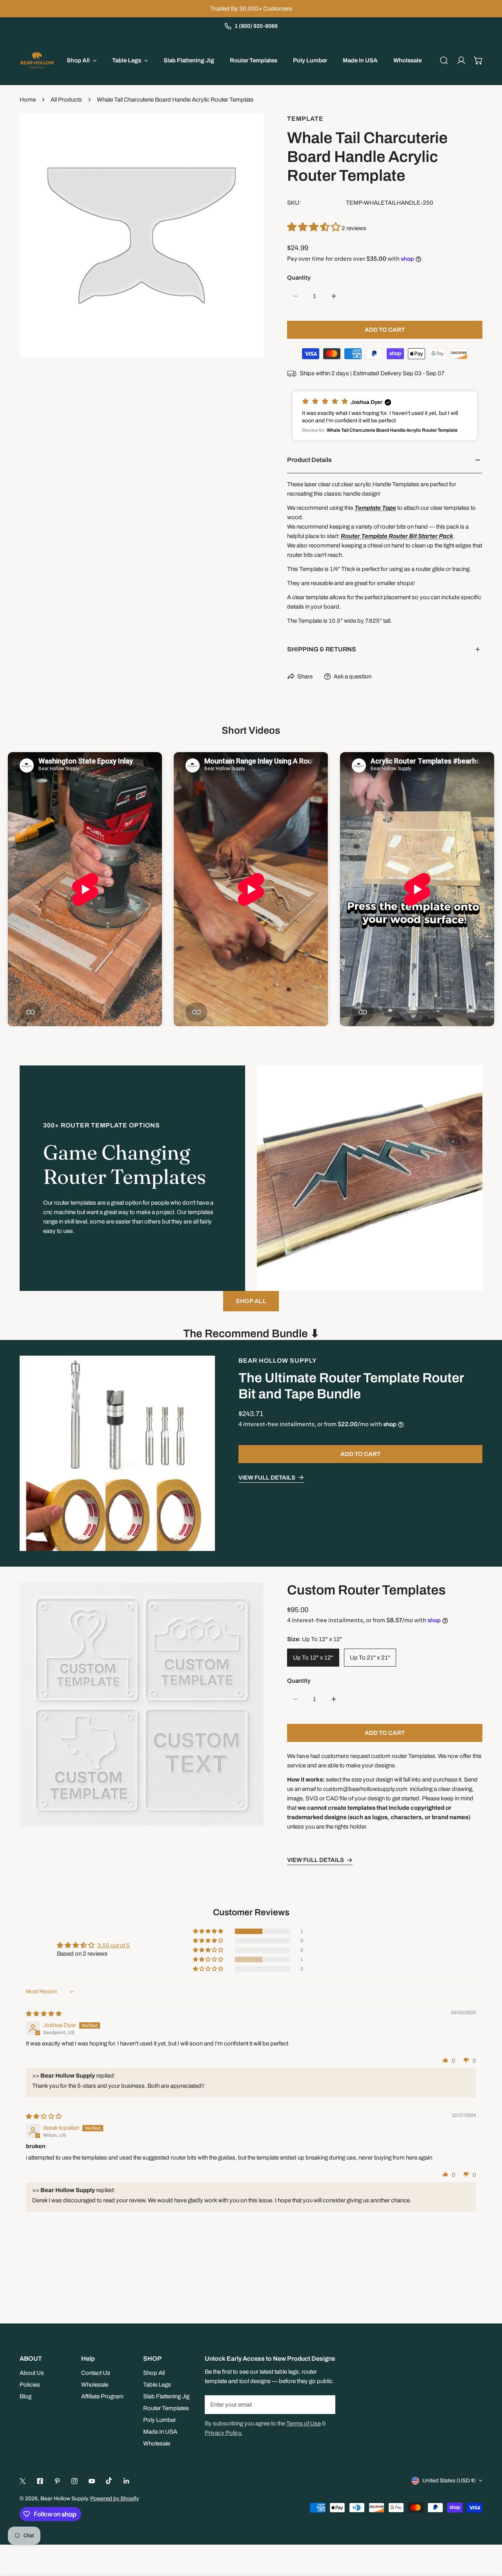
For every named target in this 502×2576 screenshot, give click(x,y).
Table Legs (157, 2385)
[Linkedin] (126, 2481)
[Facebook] (40, 2481)
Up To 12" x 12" (313, 1658)
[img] (44, 2014)
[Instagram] (75, 2481)
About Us (32, 2373)
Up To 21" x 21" (370, 1658)
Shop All (154, 2373)
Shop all (251, 1301)
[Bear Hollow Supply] (37, 60)
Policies (30, 2385)
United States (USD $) (449, 2481)
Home (28, 100)
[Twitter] (23, 2481)
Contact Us (96, 2373)
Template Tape (375, 508)
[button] (478, 60)
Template (305, 119)
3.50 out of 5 (114, 1945)
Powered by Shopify (115, 2499)
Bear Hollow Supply (278, 1361)
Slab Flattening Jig (166, 2396)
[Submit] (325, 2404)
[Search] (444, 60)
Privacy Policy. (224, 2433)
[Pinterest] (57, 2481)
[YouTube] (92, 2481)
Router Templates (166, 2408)
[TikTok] (109, 2481)
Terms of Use (304, 2423)
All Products (66, 100)
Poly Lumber (160, 2420)
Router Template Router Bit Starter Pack (397, 536)
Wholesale (95, 2385)
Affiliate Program (102, 2396)
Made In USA (160, 2432)
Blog (25, 2396)
